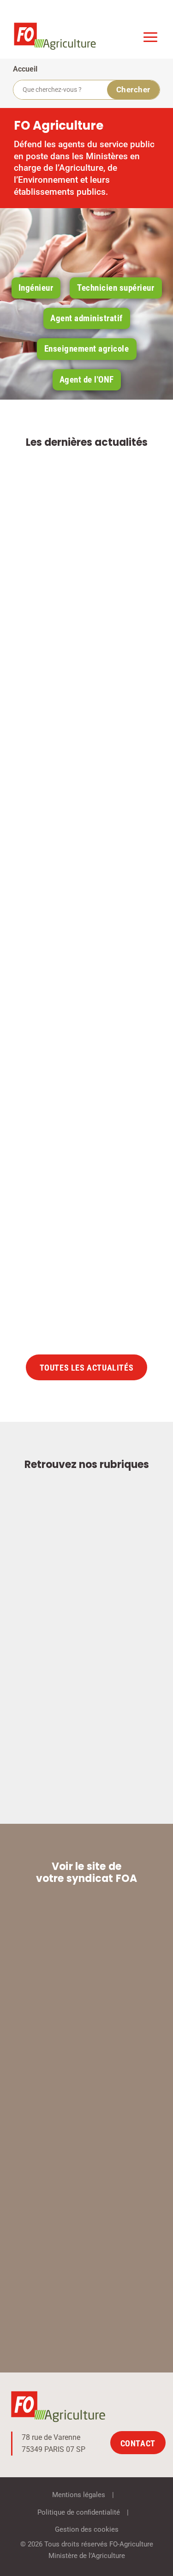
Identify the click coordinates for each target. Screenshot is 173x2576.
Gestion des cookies (87, 2529)
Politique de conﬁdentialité (79, 2512)
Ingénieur (36, 288)
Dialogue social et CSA (101, 959)
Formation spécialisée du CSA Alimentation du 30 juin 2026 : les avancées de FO (87, 614)
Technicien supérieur (116, 288)
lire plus (120, 728)
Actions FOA (98, 642)
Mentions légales (79, 2495)
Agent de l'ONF (87, 380)
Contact (138, 2443)
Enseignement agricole (87, 349)
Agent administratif (86, 318)
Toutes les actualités (87, 1368)
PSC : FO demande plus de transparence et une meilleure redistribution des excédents (84, 1196)
